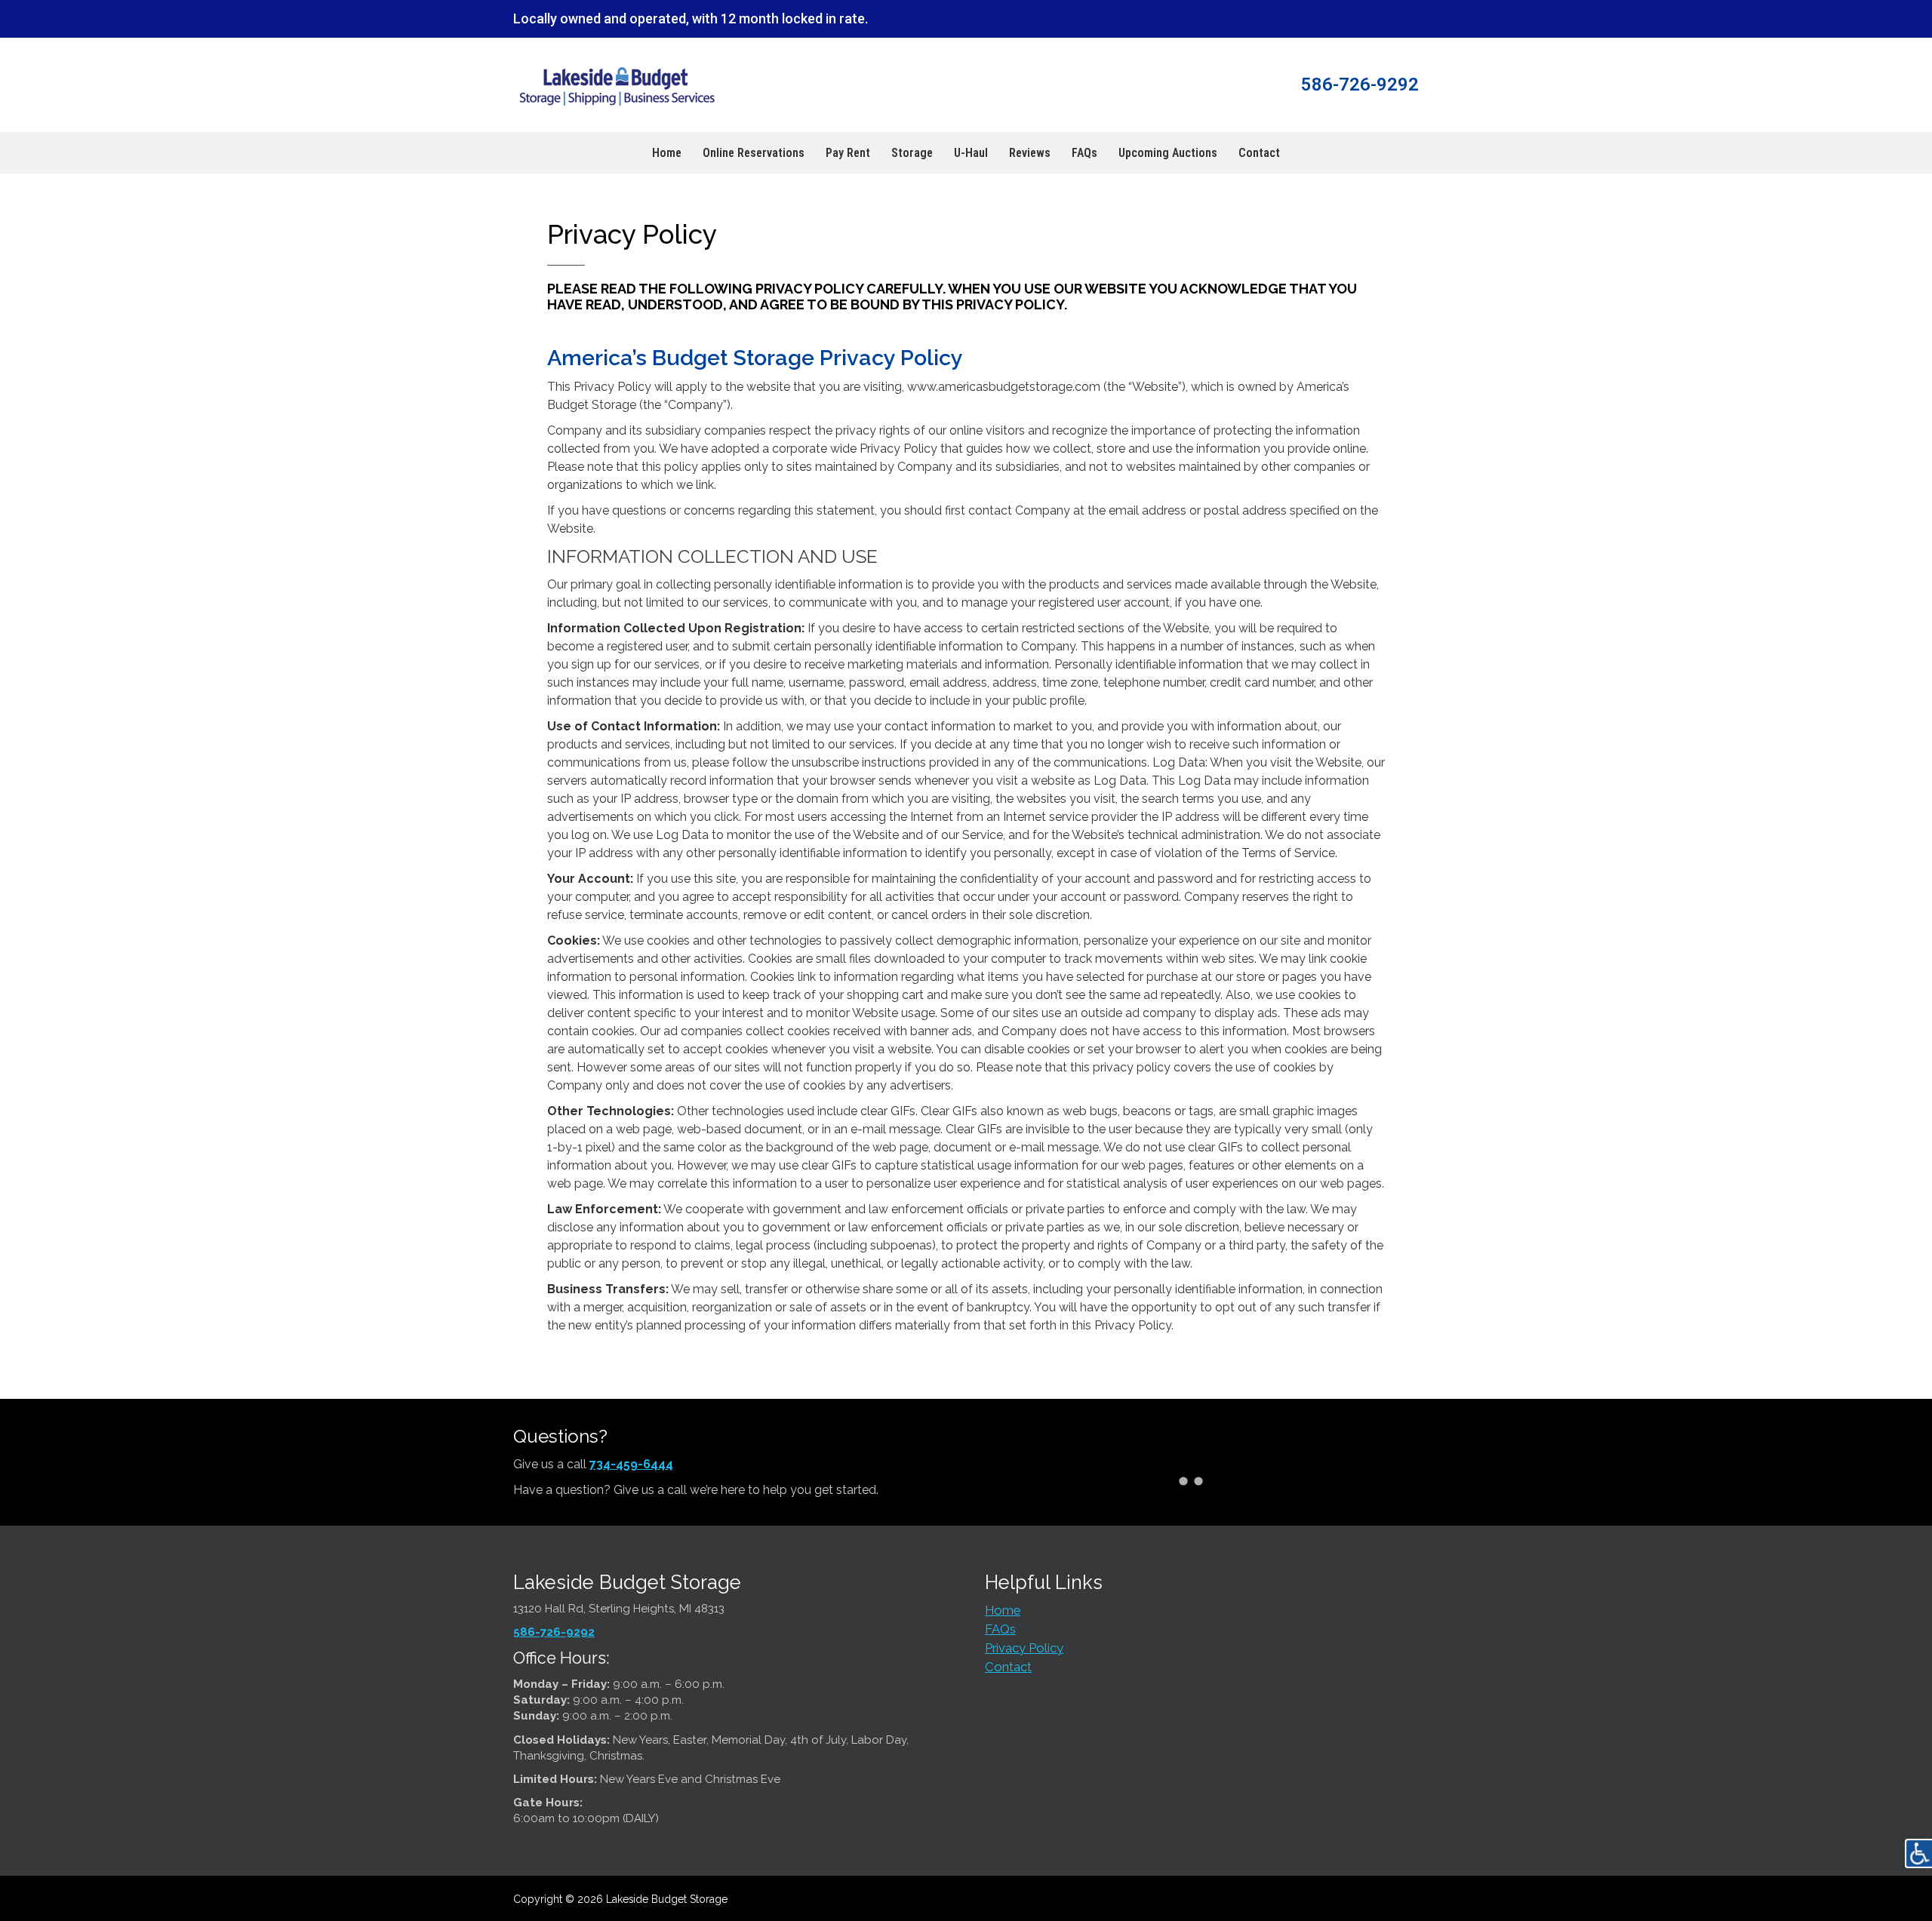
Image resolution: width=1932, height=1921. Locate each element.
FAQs (1000, 1629)
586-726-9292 (554, 1632)
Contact (1008, 1667)
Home (1003, 1610)
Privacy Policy (1024, 1648)
